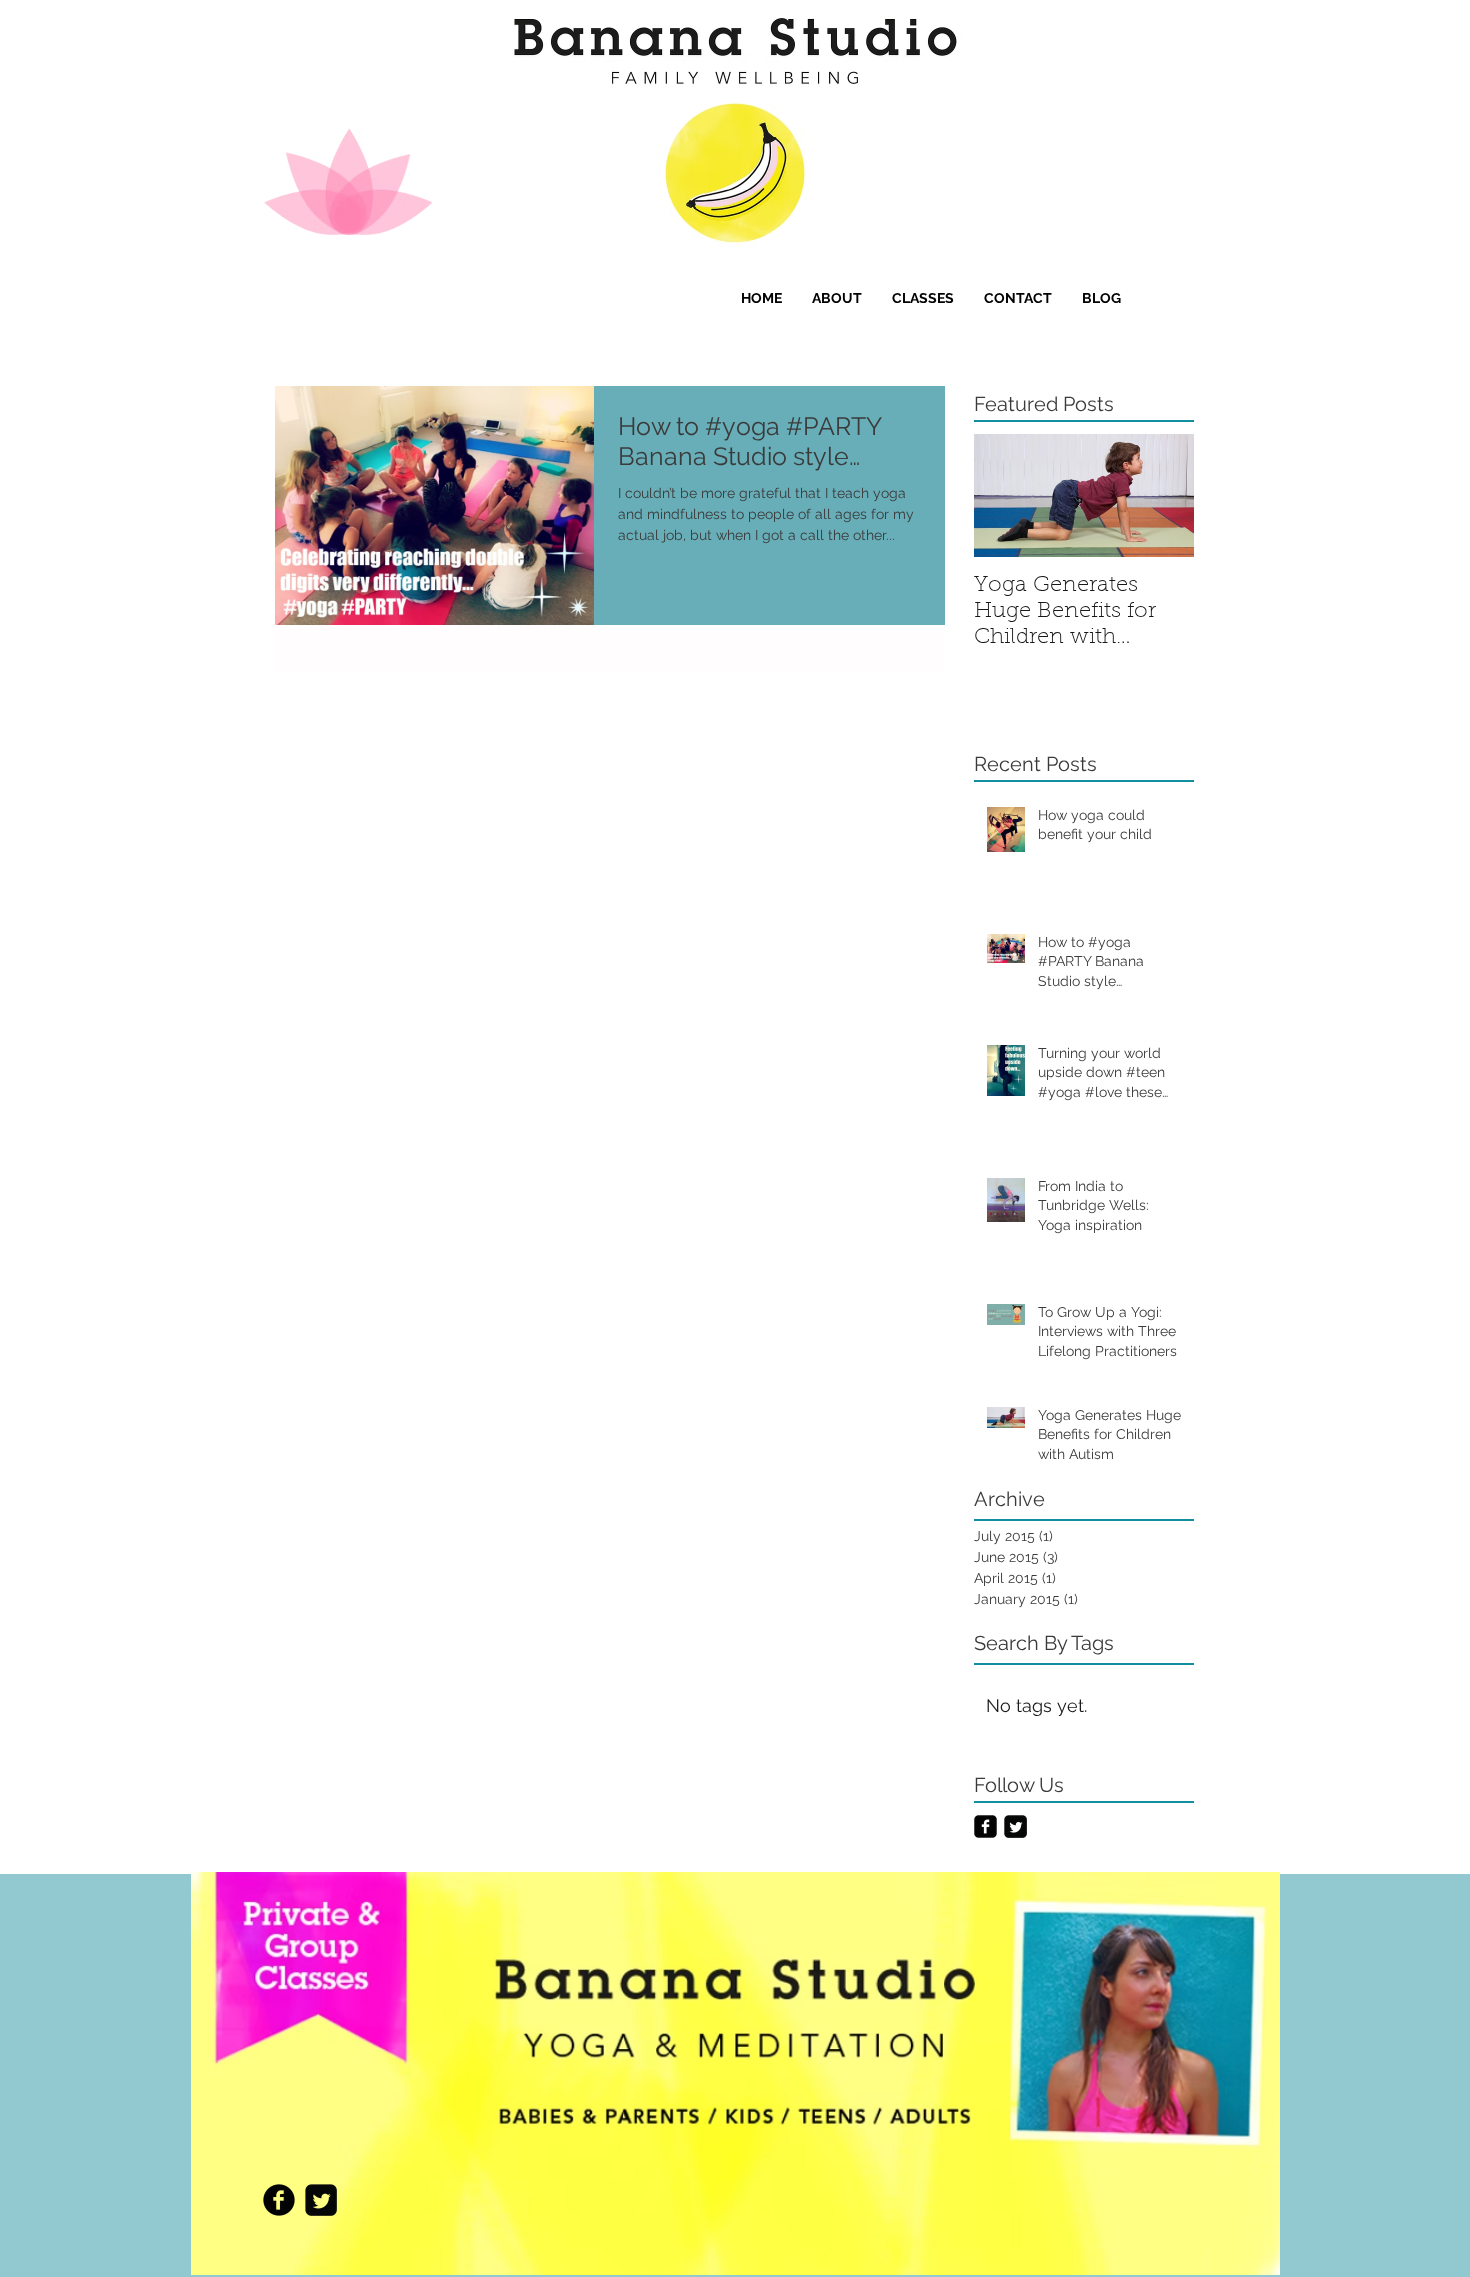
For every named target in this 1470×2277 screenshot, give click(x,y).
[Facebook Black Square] (985, 1826)
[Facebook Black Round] (279, 2200)
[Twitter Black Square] (1015, 1826)
